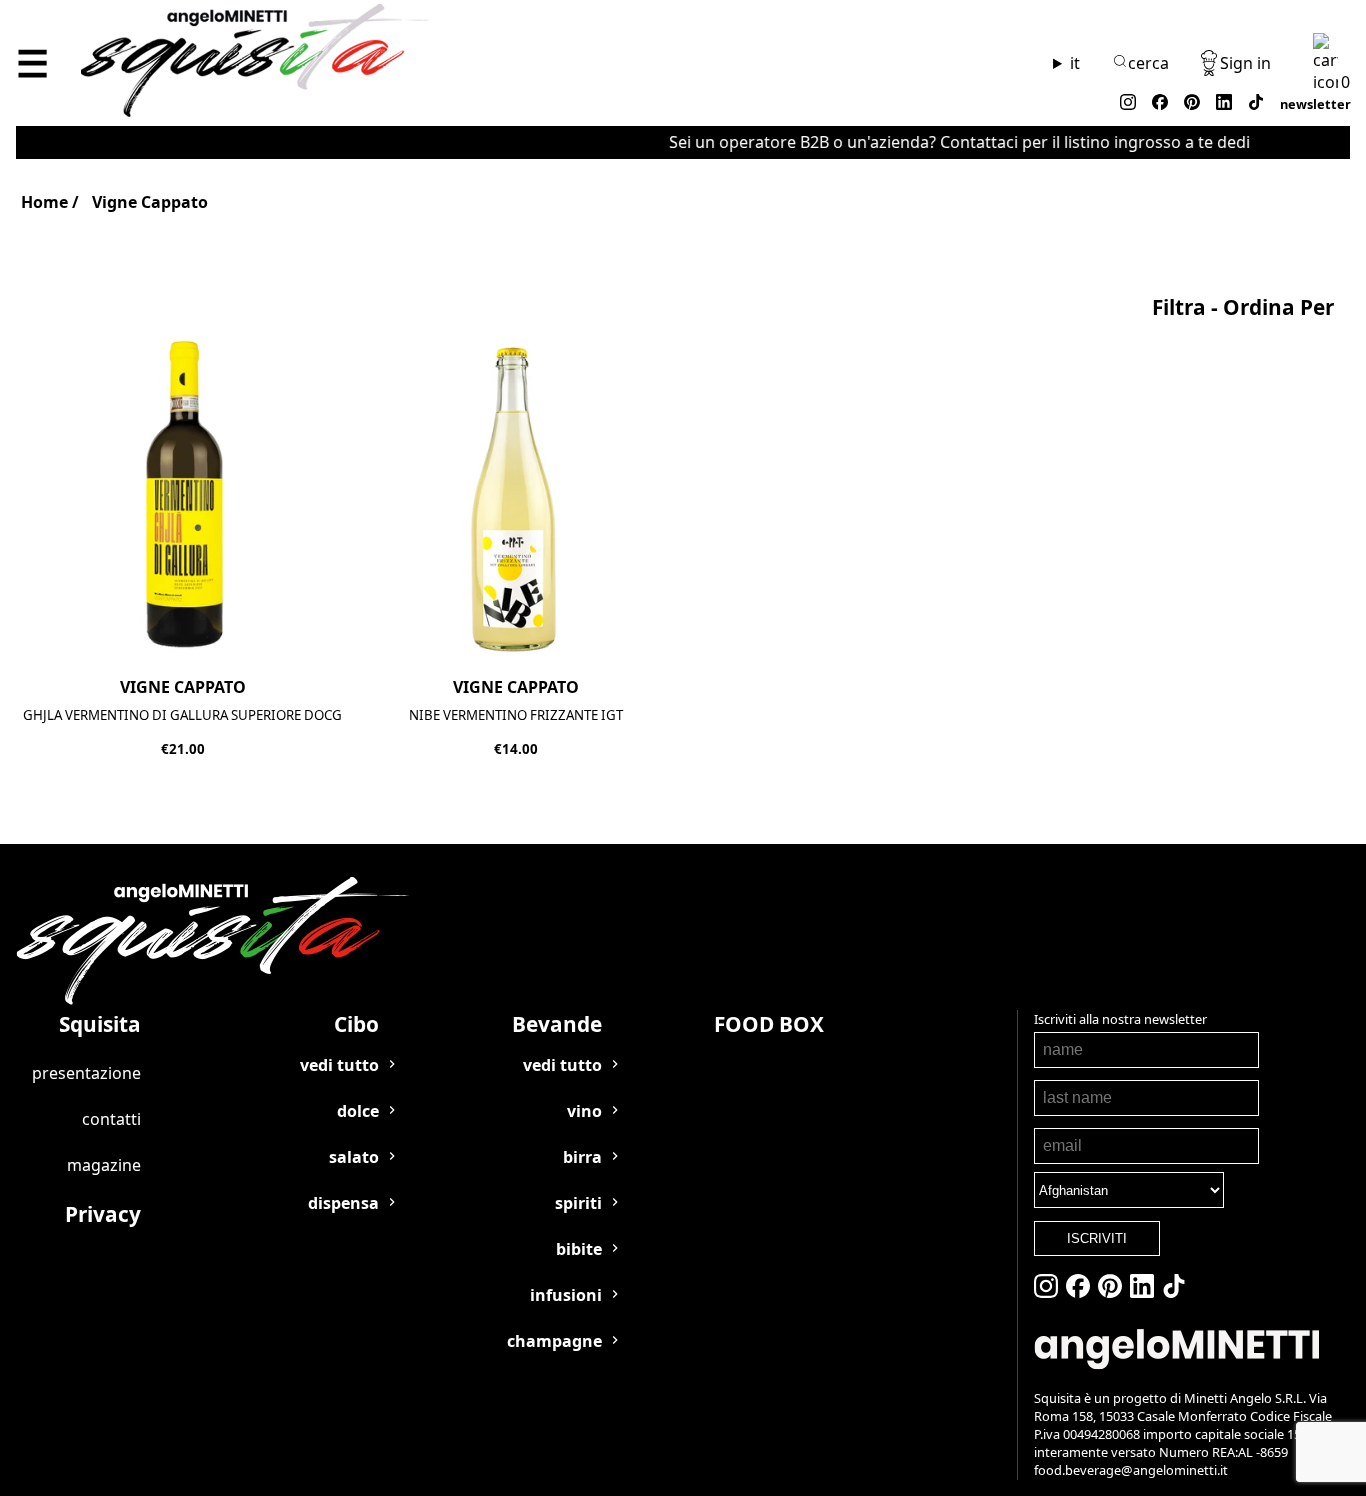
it (1075, 63)
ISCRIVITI (1097, 1238)
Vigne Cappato (150, 202)
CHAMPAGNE (554, 1341)
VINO (584, 1111)
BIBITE (579, 1249)
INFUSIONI (566, 1295)
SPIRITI (578, 1203)
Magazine (104, 1165)
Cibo (356, 1024)
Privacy (103, 1214)
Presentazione (86, 1073)
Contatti (111, 1119)
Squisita (100, 1024)
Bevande (557, 1024)
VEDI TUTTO (339, 1065)
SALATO (354, 1157)
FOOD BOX (769, 1024)
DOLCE (358, 1111)
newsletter (1315, 104)
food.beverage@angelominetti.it (1131, 1470)
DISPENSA (343, 1203)
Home (44, 202)
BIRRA (582, 1157)
